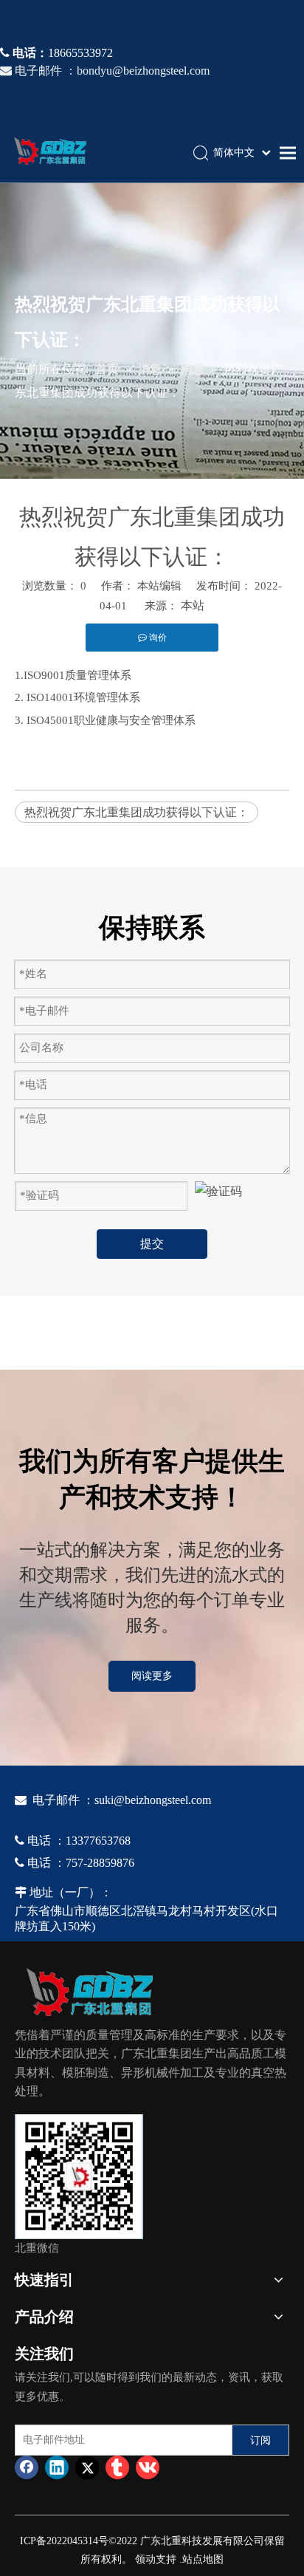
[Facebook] (27, 2467)
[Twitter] (87, 2467)
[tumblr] (117, 2467)
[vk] (148, 2467)
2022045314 (72, 2541)
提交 (152, 1244)
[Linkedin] (57, 2467)
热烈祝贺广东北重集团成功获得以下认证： (137, 812)
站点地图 (203, 2559)
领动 (145, 2559)
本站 (193, 605)
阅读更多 (152, 1676)
